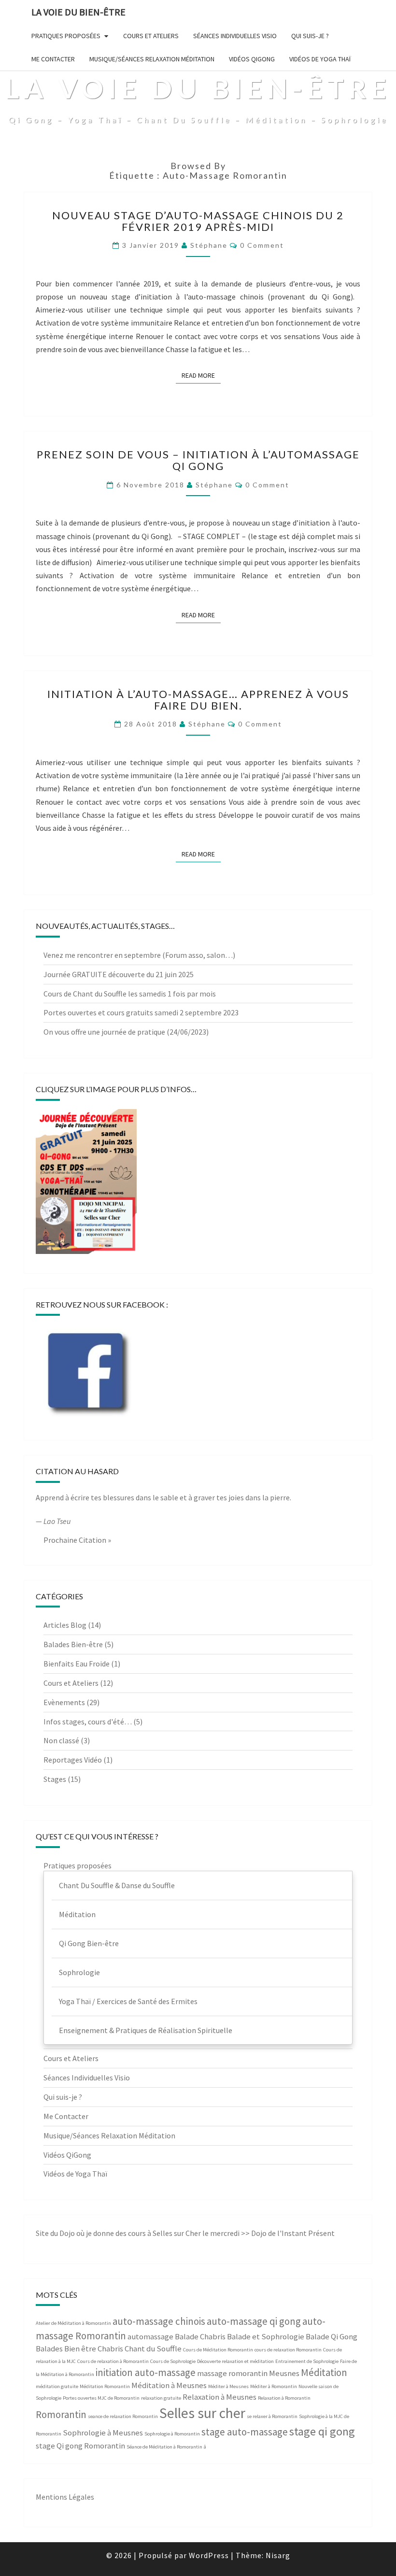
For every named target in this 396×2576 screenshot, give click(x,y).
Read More (201, 375)
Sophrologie (79, 1972)
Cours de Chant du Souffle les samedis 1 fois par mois (130, 994)
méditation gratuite (57, 2386)
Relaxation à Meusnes (219, 2397)
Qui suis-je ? (310, 36)
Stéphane (209, 245)
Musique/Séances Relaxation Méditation (152, 59)
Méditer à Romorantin (274, 2386)
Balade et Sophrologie (266, 2336)
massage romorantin (232, 2373)
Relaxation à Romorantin (284, 2398)
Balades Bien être (66, 2348)
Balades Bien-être (73, 1644)
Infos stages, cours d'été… (88, 1722)
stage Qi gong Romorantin (80, 2446)
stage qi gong (322, 2431)
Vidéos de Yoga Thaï (320, 59)
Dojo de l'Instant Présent (293, 2233)
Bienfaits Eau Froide (77, 1664)
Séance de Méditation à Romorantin (164, 2447)
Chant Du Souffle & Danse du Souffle (117, 1885)
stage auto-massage (245, 2432)
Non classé (61, 1740)
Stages (55, 1779)
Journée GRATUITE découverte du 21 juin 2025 (119, 974)
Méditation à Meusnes (169, 2385)
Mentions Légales (65, 2497)
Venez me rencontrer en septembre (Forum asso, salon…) (139, 955)
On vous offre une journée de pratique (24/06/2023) (126, 1032)
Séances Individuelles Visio (235, 36)
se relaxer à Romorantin (272, 2416)
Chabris (110, 2348)
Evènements (64, 1702)
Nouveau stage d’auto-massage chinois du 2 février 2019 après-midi (198, 221)
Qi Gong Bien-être (89, 1943)
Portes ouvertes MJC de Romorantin (101, 2398)
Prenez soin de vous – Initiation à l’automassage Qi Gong (198, 460)
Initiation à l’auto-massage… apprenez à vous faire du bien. (198, 700)
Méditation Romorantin (105, 2386)
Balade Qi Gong (332, 2336)
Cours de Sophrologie (173, 2361)
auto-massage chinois (159, 2321)
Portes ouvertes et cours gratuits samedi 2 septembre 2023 (141, 1012)
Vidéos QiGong (252, 59)
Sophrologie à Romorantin (172, 2434)
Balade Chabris (200, 2336)
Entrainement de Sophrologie (307, 2361)
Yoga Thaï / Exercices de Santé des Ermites (128, 2001)
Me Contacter (53, 59)
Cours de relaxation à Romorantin (113, 2361)
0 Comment (262, 245)
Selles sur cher (202, 2413)
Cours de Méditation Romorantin (218, 2350)
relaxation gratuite (161, 2398)
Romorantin (61, 2414)
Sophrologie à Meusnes (103, 2433)
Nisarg (278, 2555)
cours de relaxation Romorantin (288, 2350)
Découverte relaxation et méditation (235, 2361)
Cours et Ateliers (151, 36)
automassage (150, 2336)
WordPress (209, 2555)
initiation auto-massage (146, 2372)
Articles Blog (65, 1625)
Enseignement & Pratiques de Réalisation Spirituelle (146, 2030)
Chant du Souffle (153, 2348)
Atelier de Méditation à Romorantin (73, 2323)
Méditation (77, 1914)
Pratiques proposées (66, 36)
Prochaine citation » (77, 1540)
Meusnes (284, 2373)
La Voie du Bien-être (78, 12)
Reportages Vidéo (73, 1760)
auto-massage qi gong (254, 2321)
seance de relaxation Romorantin (123, 2416)
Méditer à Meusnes (228, 2386)
